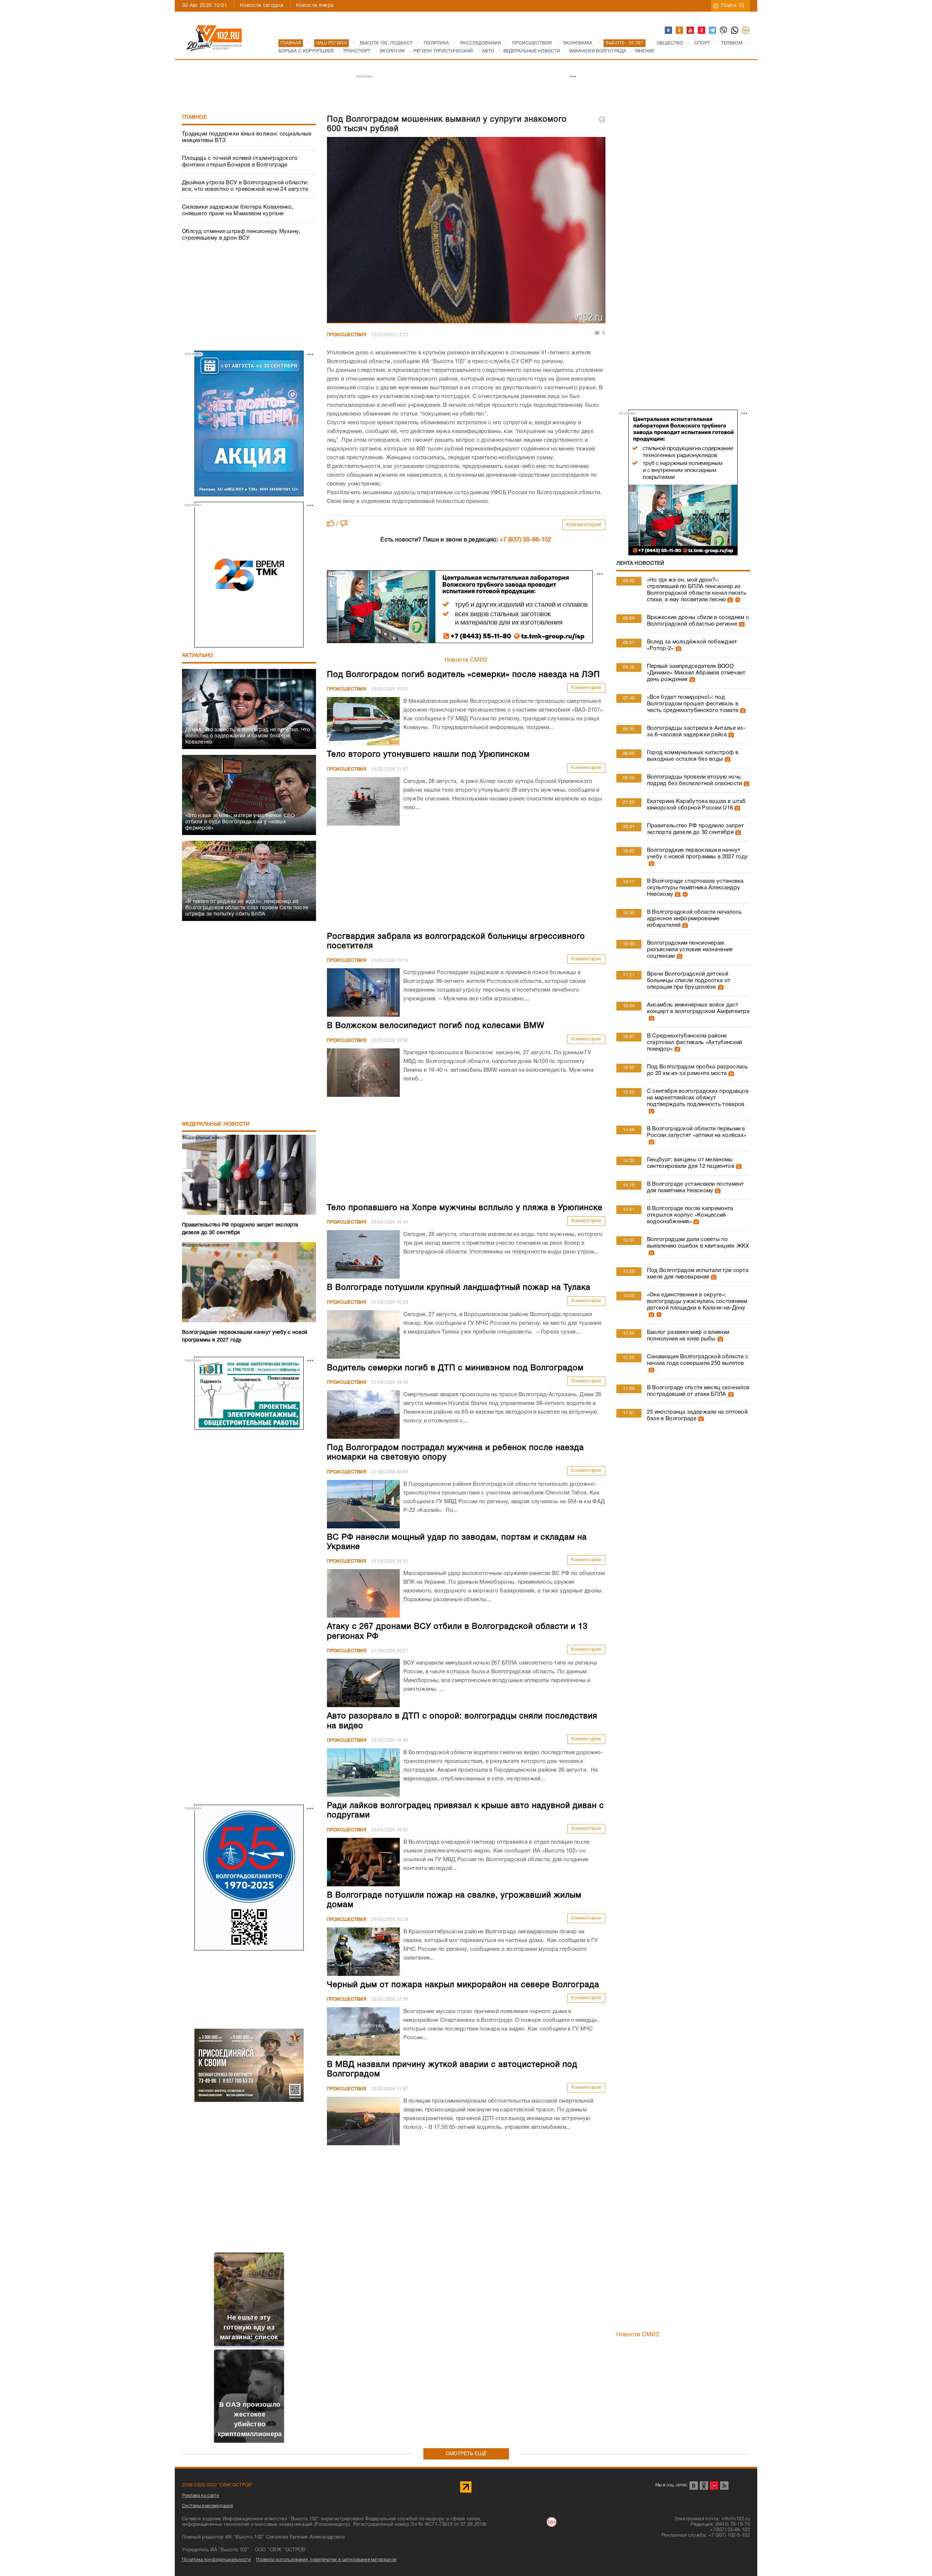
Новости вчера (315, 6)
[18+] (746, 31)
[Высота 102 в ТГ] (713, 31)
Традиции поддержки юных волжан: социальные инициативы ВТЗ (247, 137)
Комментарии (584, 525)
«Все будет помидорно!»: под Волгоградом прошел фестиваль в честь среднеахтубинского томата (693, 704)
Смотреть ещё (466, 2454)
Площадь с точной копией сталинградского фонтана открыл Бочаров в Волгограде (240, 162)
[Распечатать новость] (602, 119)
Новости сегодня (262, 6)
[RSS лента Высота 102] (724, 2486)
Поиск (729, 6)
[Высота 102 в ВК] (669, 31)
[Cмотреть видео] (737, 600)
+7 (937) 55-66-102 (525, 540)
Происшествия (347, 335)
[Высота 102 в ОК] (680, 31)
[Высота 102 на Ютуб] (691, 31)
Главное (194, 117)
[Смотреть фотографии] (729, 600)
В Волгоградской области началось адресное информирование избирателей (694, 919)
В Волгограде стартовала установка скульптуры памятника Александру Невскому (695, 888)
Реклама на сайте (201, 2496)
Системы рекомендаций (208, 2506)
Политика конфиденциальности (216, 2560)
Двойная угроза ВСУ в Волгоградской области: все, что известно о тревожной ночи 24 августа (245, 186)
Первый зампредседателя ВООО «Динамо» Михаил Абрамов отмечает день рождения (696, 673)
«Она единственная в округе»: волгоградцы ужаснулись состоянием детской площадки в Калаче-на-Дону (697, 1301)
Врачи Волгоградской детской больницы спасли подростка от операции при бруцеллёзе (689, 981)
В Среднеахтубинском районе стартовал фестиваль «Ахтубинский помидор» (695, 1043)
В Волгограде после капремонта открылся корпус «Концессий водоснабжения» (690, 1215)
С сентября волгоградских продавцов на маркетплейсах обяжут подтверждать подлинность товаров (698, 1098)
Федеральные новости (216, 1124)
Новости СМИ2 (466, 660)
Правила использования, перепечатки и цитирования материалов (326, 2560)
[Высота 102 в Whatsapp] (735, 31)
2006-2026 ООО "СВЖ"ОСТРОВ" (218, 2485)
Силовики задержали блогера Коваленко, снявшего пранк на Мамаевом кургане (238, 210)
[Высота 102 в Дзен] (702, 31)
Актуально (198, 656)
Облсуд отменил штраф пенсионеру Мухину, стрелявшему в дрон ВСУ (241, 235)
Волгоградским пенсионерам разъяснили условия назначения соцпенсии (690, 950)
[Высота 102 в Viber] (724, 31)
